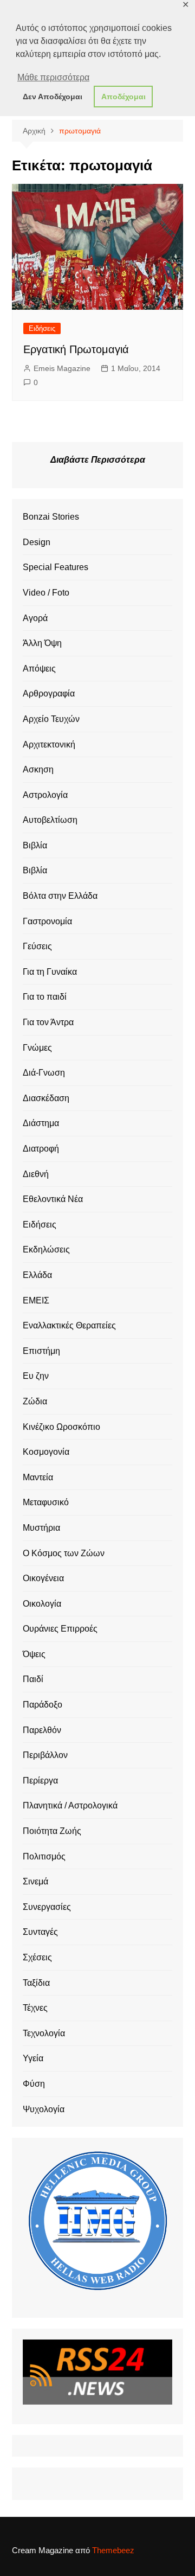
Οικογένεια (43, 1578)
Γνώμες (37, 1048)
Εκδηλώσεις (46, 1249)
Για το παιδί (45, 997)
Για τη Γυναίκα (50, 972)
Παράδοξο (43, 1705)
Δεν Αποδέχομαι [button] (53, 97)
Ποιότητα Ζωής (52, 1831)
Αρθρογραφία (49, 693)
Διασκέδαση (46, 1098)
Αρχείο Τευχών (51, 719)
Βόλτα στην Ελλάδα (60, 896)
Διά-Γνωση (44, 1073)
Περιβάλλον (45, 1755)
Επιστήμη (41, 1351)
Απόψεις (39, 669)
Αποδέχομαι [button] (123, 97)
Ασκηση (38, 769)
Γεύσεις (37, 946)
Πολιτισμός (44, 1856)
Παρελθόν (42, 1730)
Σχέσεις (37, 1957)
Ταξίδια (36, 1983)
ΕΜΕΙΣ (36, 1300)
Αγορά (35, 618)
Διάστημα (41, 1123)
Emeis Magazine (62, 368)
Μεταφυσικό (46, 1502)
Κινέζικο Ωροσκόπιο (61, 1427)
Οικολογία (42, 1604)
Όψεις (34, 1654)
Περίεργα (40, 1781)
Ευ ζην (36, 1376)
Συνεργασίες (47, 1907)
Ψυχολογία (44, 2109)
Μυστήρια (41, 1528)
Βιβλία (35, 845)
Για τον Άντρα (48, 1022)
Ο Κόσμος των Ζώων (64, 1553)
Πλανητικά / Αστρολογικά (70, 1805)
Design (37, 542)
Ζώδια (35, 1401)
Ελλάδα (37, 1275)
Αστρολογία (45, 795)
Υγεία (33, 2058)
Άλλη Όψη (42, 643)
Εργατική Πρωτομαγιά (76, 349)
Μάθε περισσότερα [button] (53, 77)
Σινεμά (35, 1881)
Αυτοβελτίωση (50, 820)
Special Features (56, 567)
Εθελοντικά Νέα (53, 1199)
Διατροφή (41, 1149)
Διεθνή (36, 1174)
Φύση (34, 2084)
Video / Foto (46, 593)
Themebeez (113, 2550)
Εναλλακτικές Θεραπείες (69, 1325)
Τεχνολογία (44, 2033)
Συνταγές (40, 1932)
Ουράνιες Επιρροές (60, 1629)
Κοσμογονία (46, 1452)
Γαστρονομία (47, 921)
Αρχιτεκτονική (49, 744)
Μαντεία (38, 1477)
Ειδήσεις (42, 328)
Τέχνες (35, 2008)
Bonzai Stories (51, 517)
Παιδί (33, 1679)
